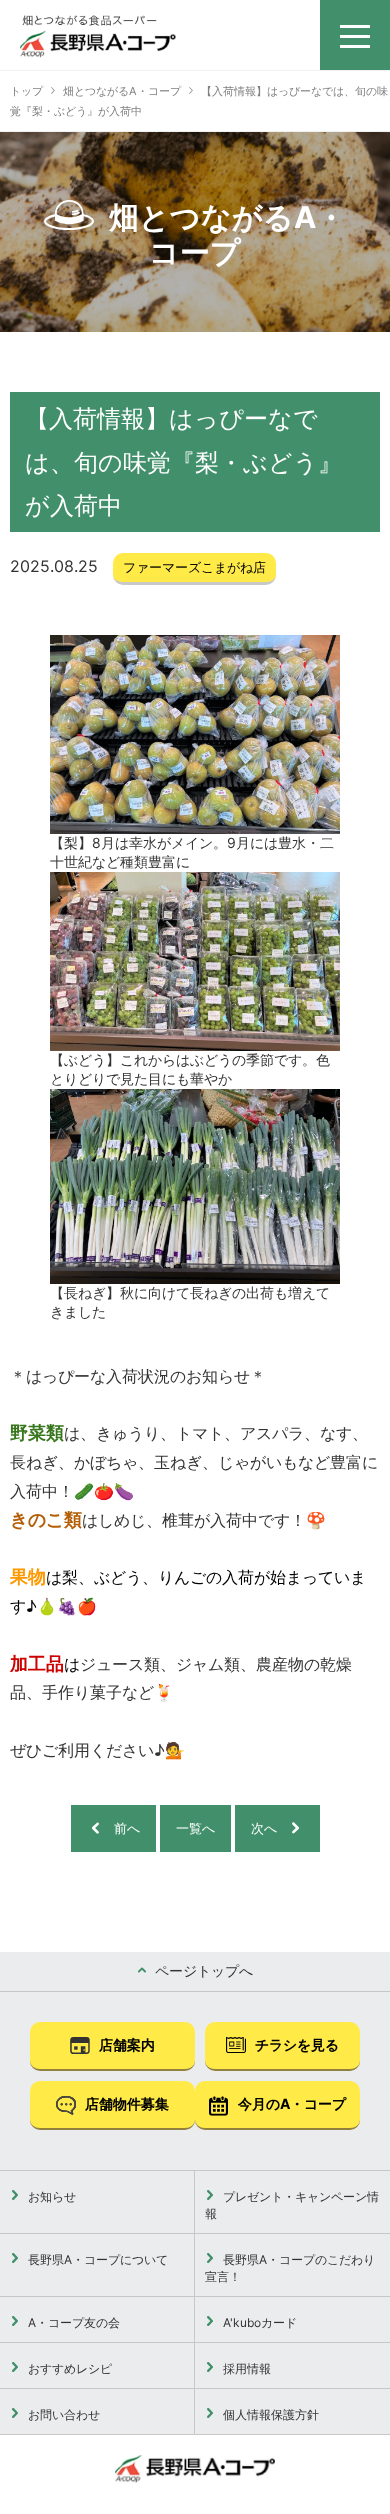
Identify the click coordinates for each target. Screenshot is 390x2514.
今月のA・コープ (290, 2103)
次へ (264, 1828)
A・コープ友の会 (72, 2322)
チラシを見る (295, 2044)
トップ (26, 91)
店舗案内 (125, 2044)
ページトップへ (202, 1970)
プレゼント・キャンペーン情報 (292, 2205)
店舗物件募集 (125, 2103)
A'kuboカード (258, 2322)
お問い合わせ (62, 2414)
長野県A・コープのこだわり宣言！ (290, 2268)
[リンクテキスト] (98, 36)
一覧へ (195, 1828)
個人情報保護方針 (269, 2414)
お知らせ (50, 2196)
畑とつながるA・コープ (122, 91)
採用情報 (245, 2368)
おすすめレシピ (68, 2368)
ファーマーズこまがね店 (194, 567)
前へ (127, 1828)
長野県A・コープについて (96, 2259)
